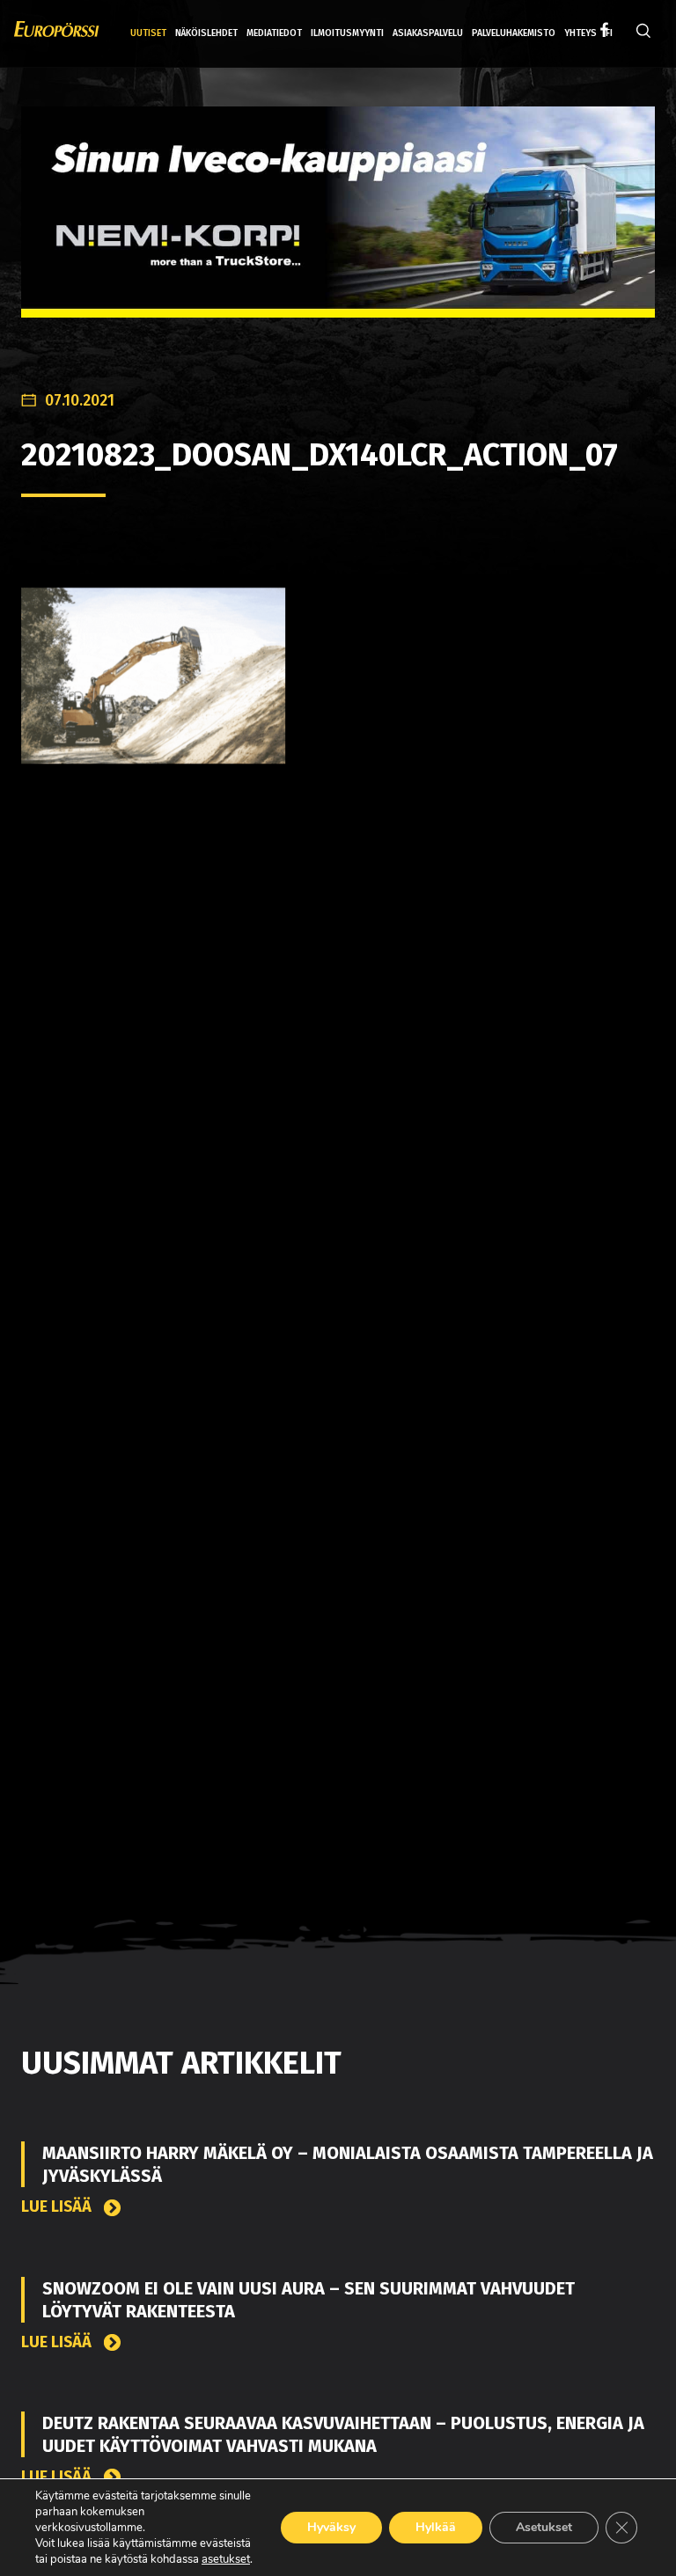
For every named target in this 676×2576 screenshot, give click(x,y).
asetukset (226, 2559)
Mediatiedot (274, 33)
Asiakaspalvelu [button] (428, 33)
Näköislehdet (206, 33)
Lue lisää (58, 2207)
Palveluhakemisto (514, 33)
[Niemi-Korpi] (338, 226)
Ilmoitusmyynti (347, 33)
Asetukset (544, 2527)
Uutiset (148, 33)
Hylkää (436, 2527)
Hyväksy (331, 2527)
